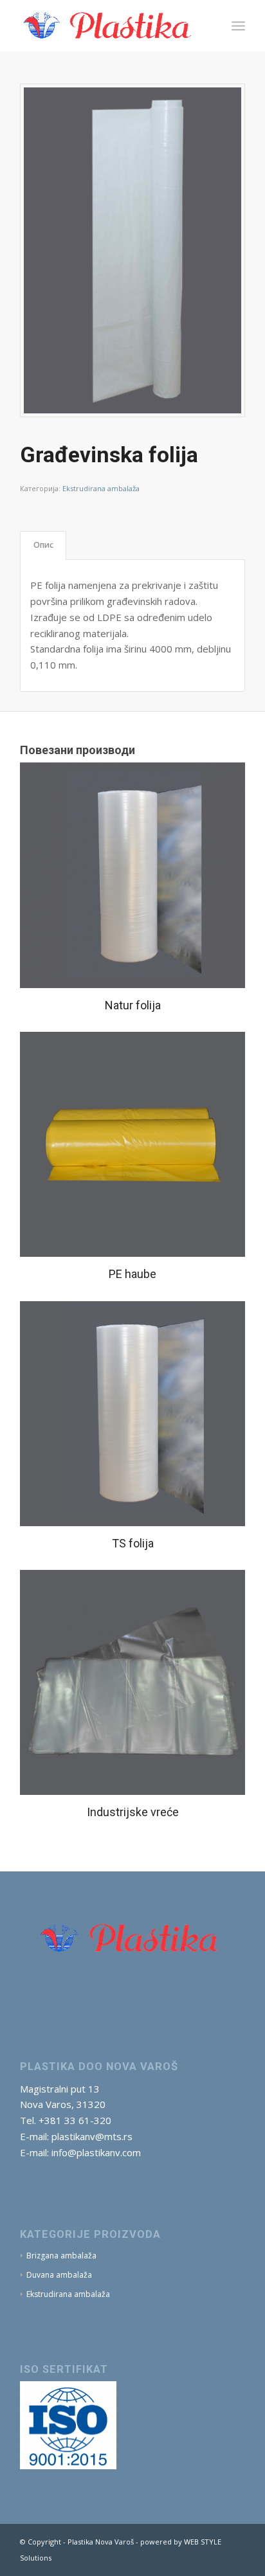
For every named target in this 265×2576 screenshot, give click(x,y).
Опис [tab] (43, 545)
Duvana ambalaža (59, 2275)
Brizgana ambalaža (61, 2256)
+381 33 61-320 (75, 2120)
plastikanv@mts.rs (92, 2136)
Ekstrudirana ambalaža (101, 488)
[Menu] (238, 26)
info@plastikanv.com (96, 2152)
